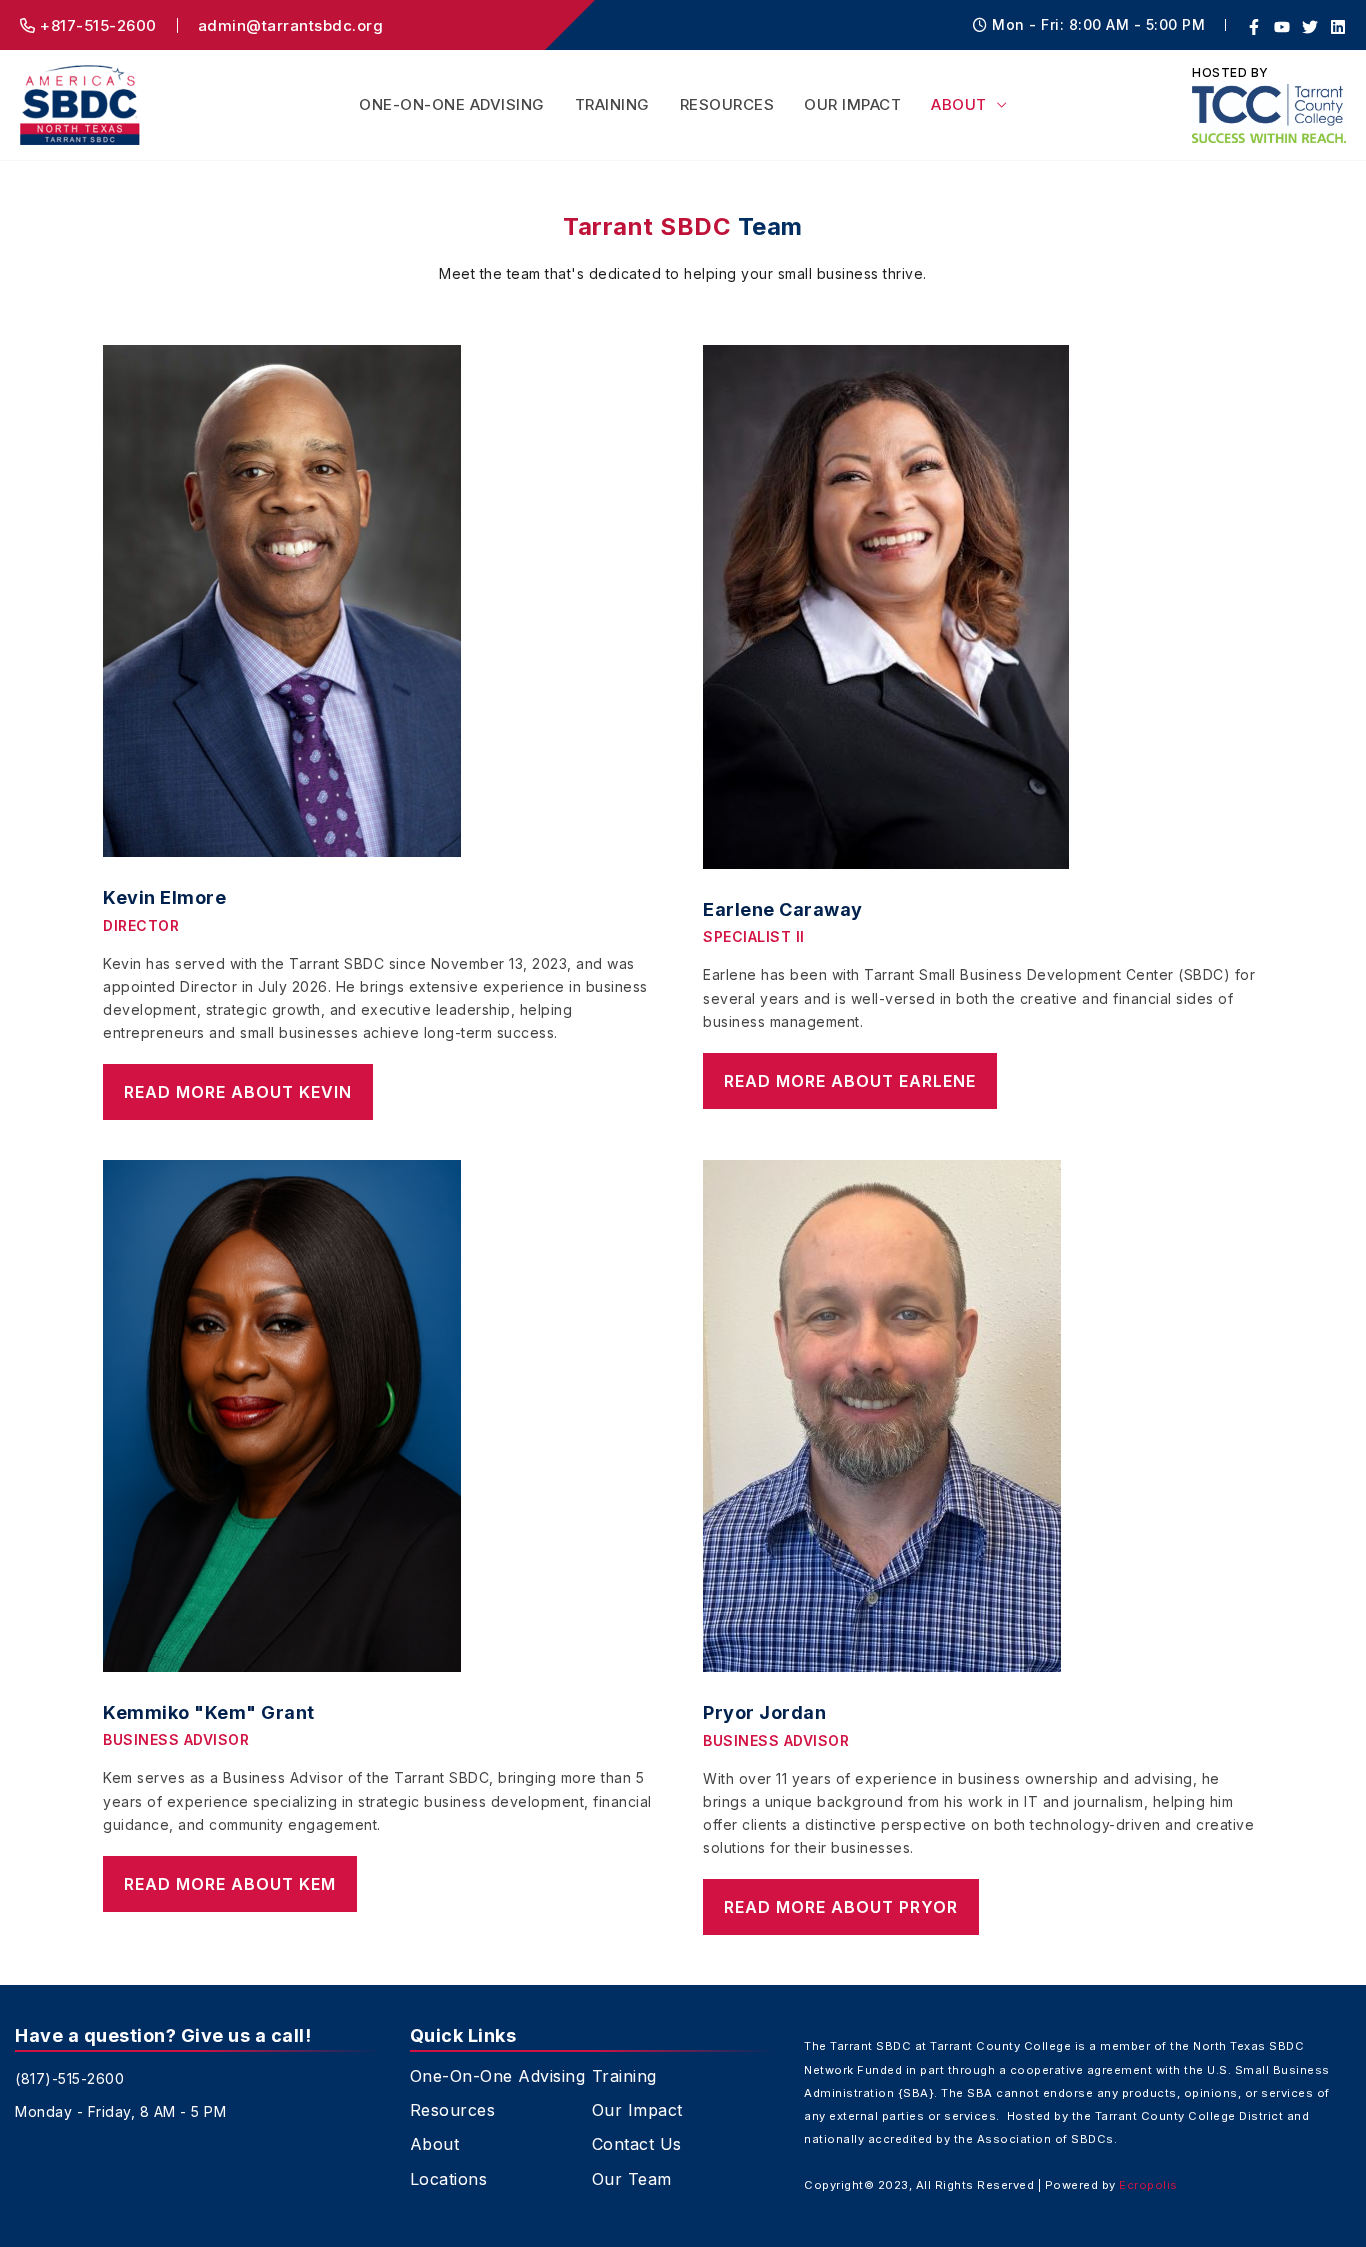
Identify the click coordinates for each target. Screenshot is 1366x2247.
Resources (727, 104)
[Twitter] (1310, 27)
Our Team (632, 2179)
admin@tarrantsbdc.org (291, 25)
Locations (449, 2179)
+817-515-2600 (96, 25)
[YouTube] (1282, 27)
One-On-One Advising (452, 104)
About (959, 104)
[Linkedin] (1338, 27)
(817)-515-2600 (69, 2078)
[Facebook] (1254, 27)
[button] (238, 1092)
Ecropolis (1148, 2185)
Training (612, 104)
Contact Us (637, 2144)
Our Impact (852, 104)
